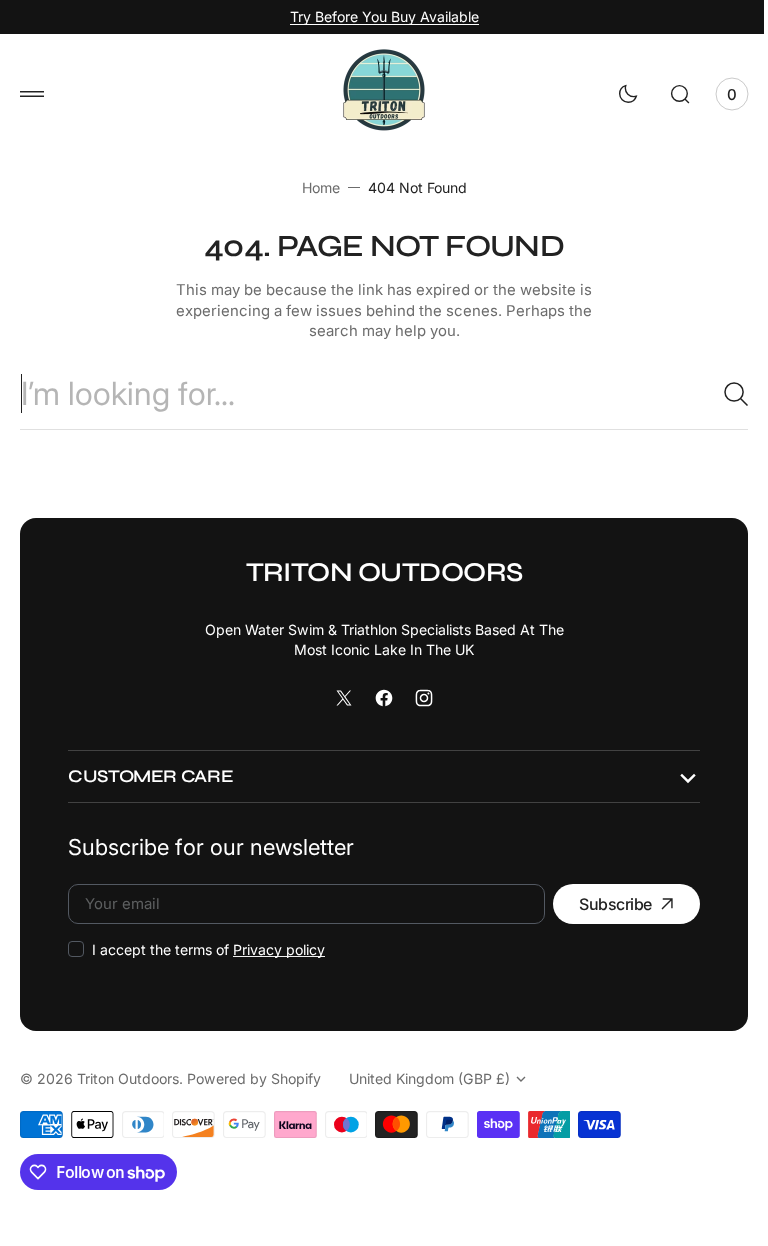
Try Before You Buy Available (376, 16)
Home (313, 187)
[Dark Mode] (613, 94)
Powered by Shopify (254, 1078)
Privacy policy (279, 949)
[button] (32, 94)
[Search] (713, 394)
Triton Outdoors (128, 1078)
